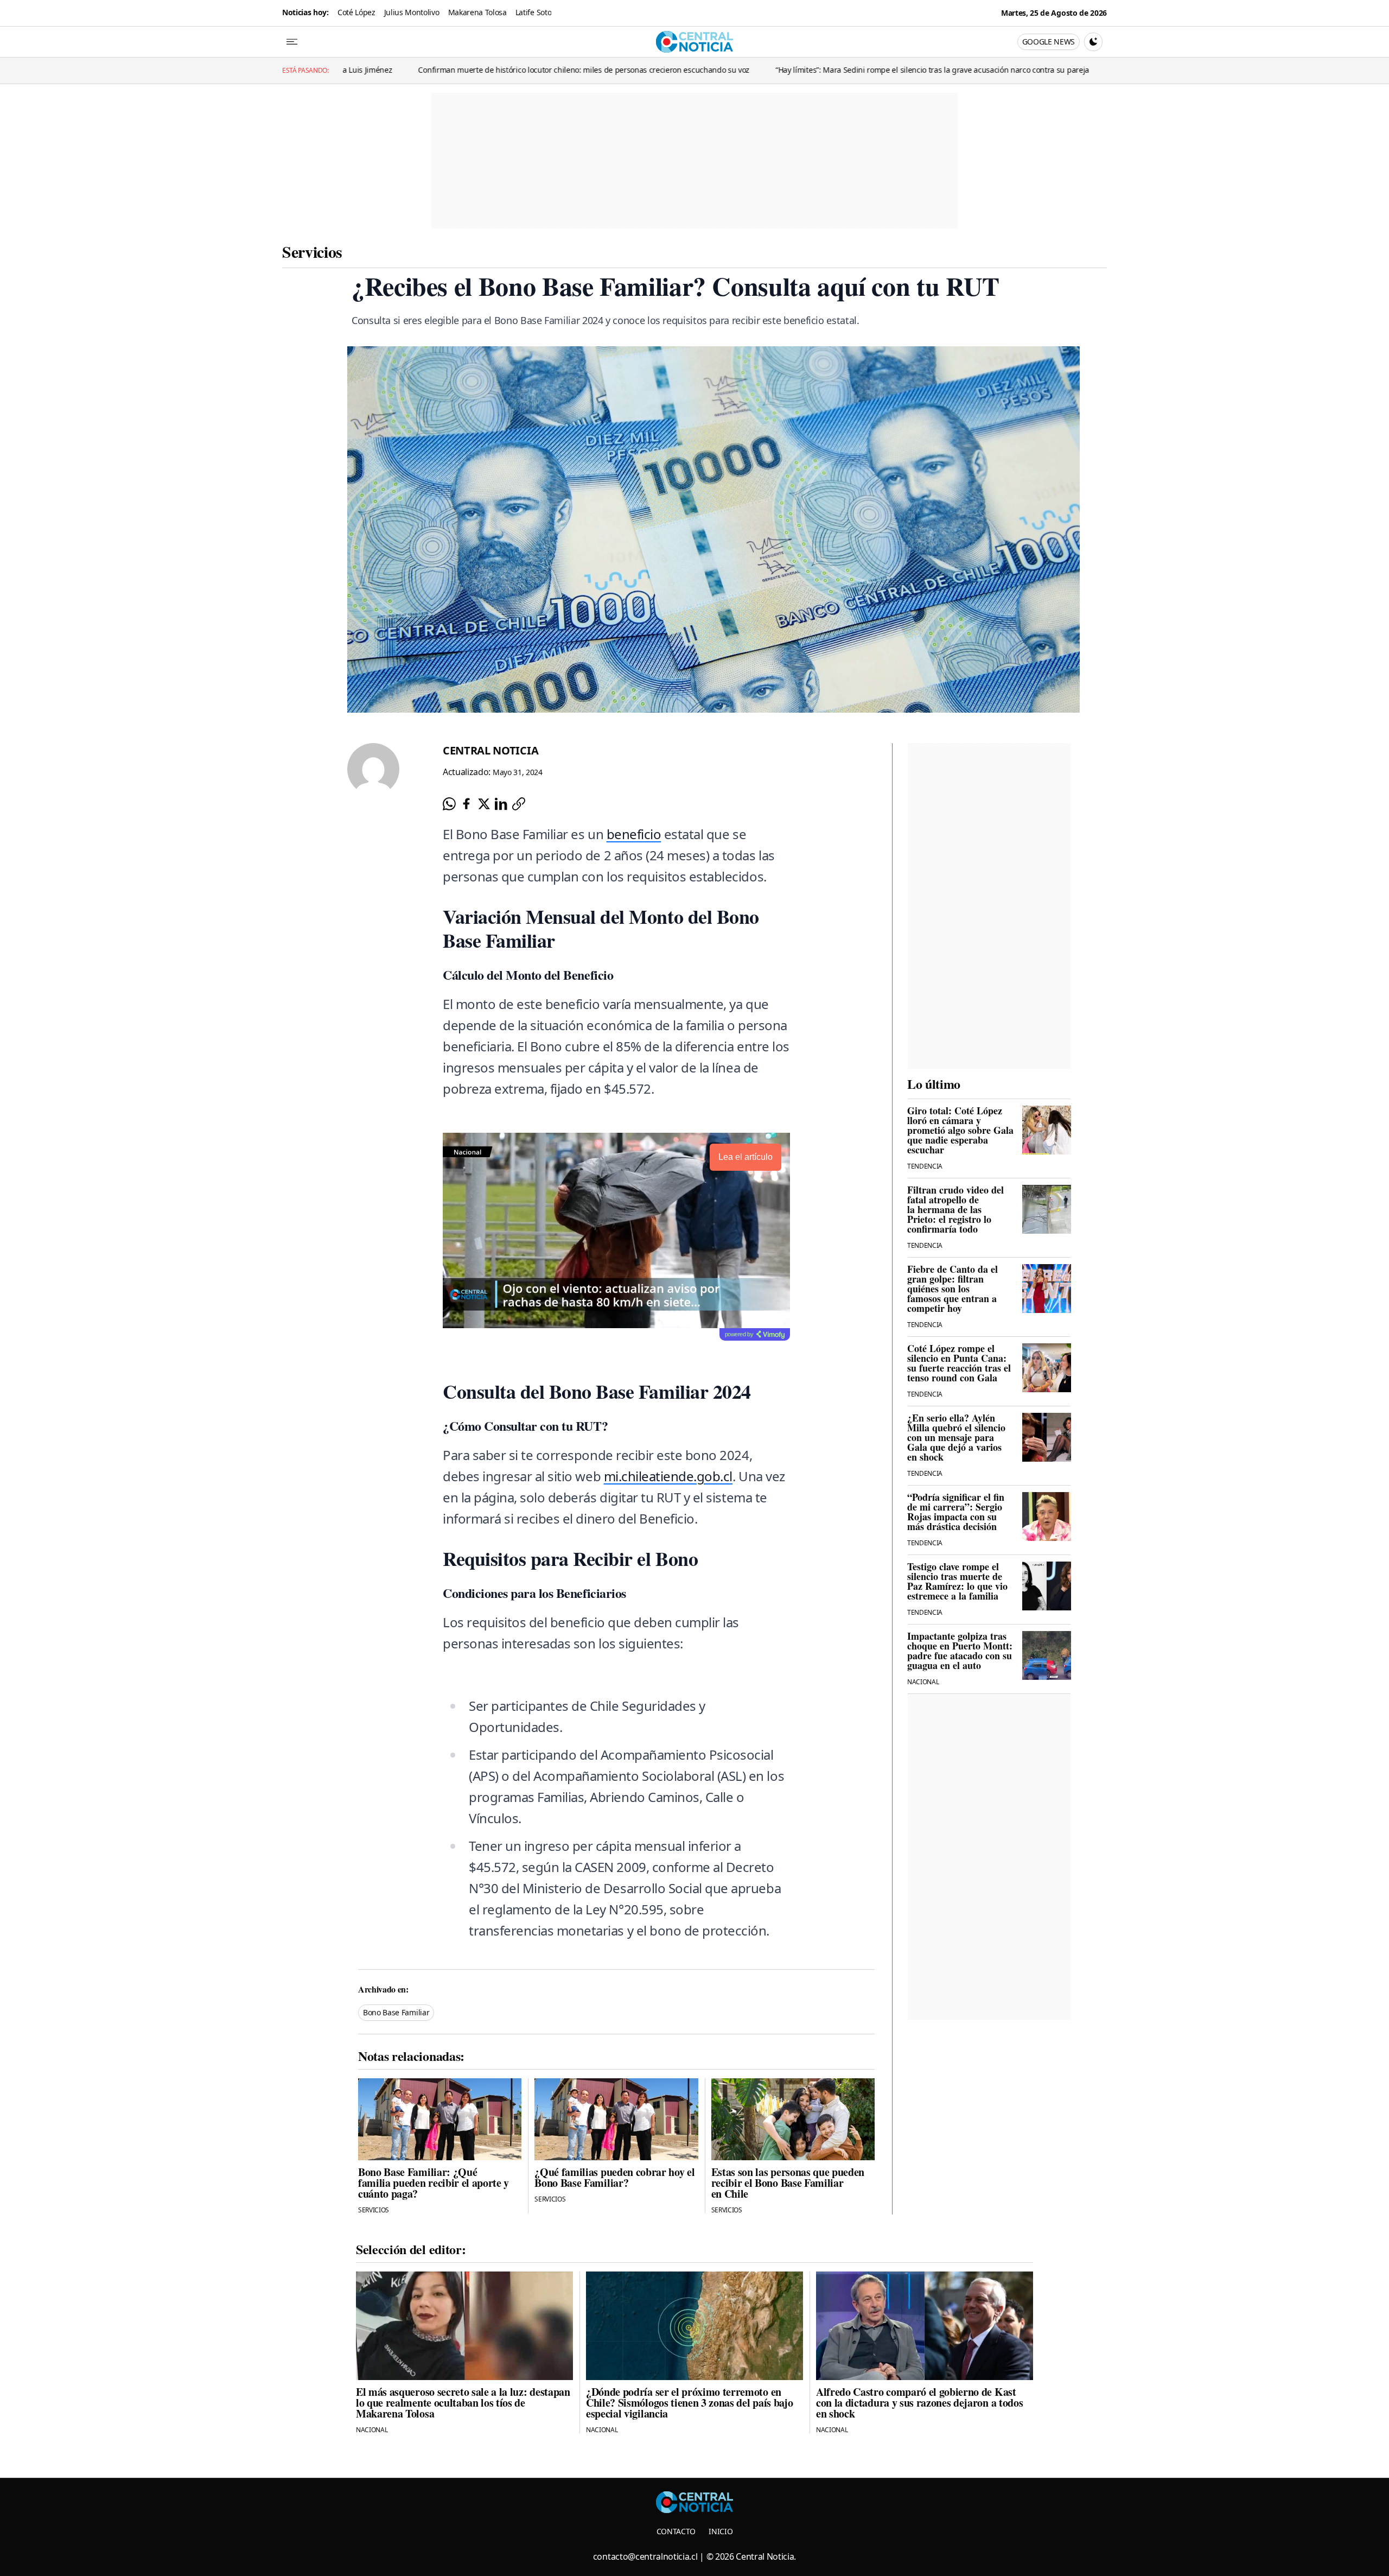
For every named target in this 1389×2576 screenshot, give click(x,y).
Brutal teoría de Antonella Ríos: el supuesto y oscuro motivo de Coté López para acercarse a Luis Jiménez (1062, 70)
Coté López (356, 12)
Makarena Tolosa (477, 12)
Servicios (312, 251)
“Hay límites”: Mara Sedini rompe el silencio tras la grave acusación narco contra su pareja (698, 70)
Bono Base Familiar (396, 2012)
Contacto (676, 2531)
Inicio (721, 2531)
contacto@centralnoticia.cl (645, 2556)
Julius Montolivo (412, 12)
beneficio (634, 834)
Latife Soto (533, 12)
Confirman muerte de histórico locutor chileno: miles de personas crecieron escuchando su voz (350, 70)
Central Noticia (490, 750)
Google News (1049, 42)
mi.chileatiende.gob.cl (668, 1476)
